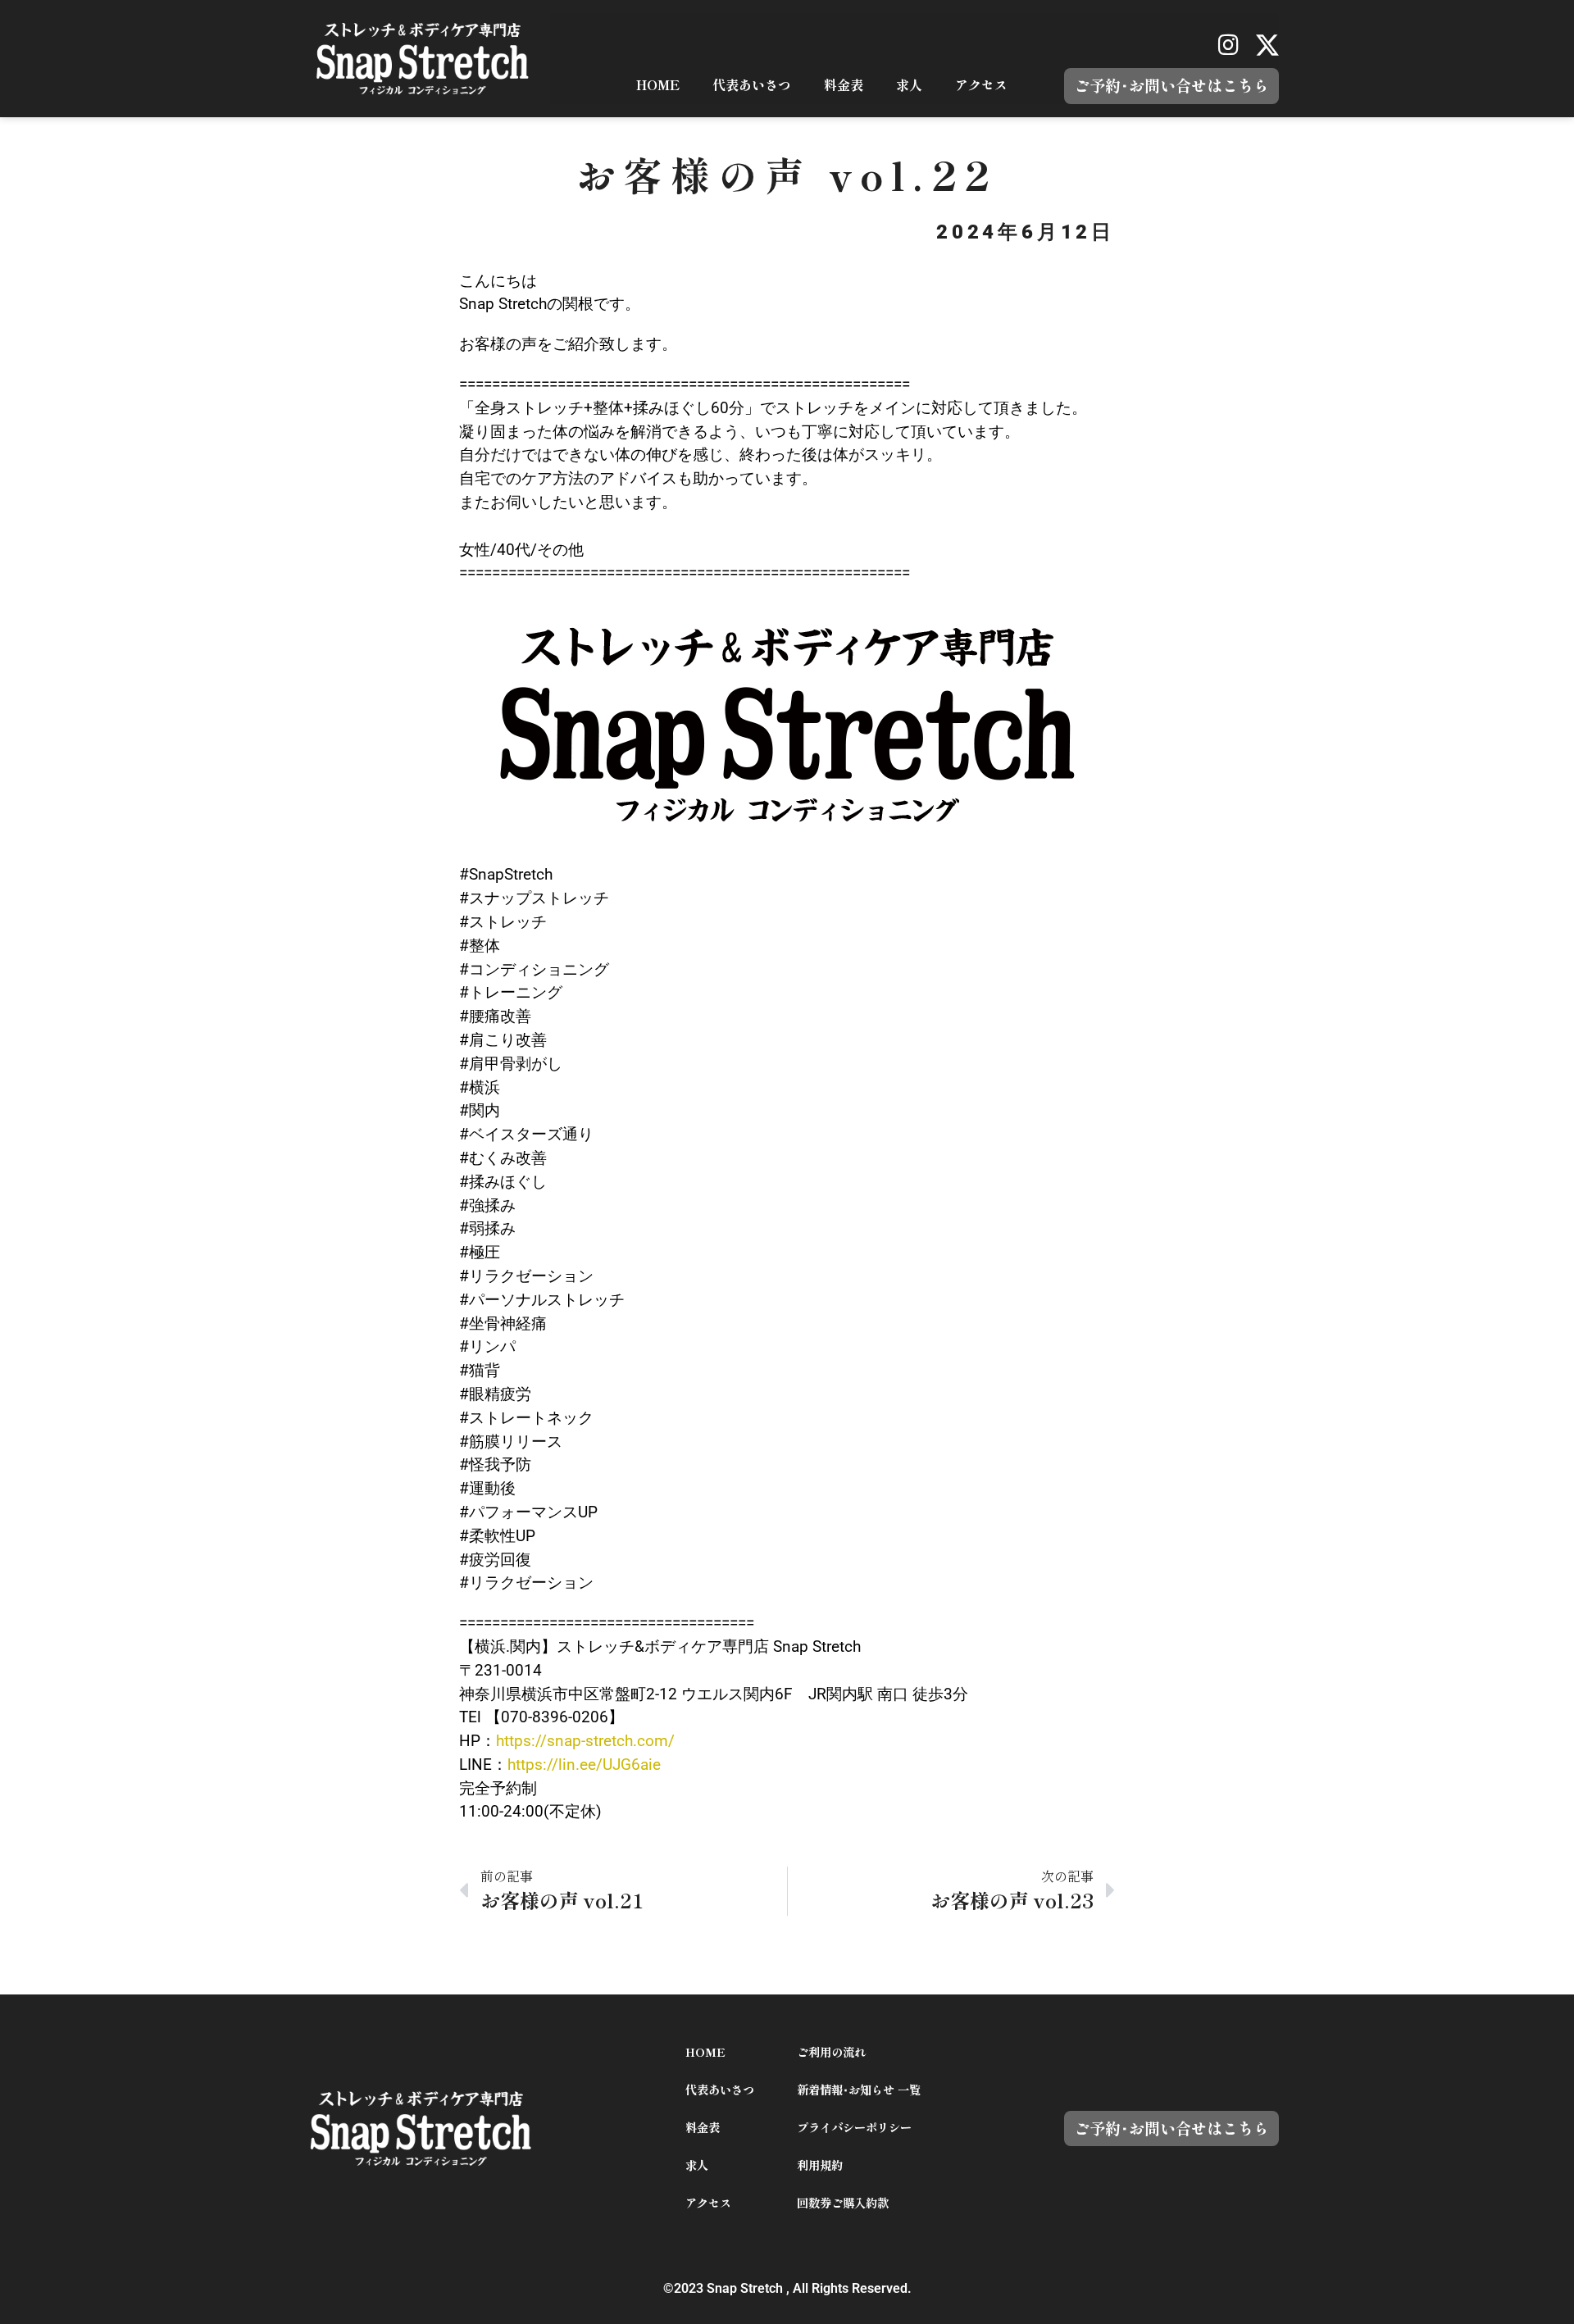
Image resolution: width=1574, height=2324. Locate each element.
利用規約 (820, 2165)
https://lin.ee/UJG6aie (584, 1765)
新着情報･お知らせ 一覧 (859, 2090)
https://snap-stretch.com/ (585, 1741)
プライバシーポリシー (854, 2128)
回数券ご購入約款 (843, 2203)
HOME (658, 85)
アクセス (981, 85)
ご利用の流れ (831, 2052)
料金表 (844, 85)
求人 (909, 85)
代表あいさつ (752, 85)
